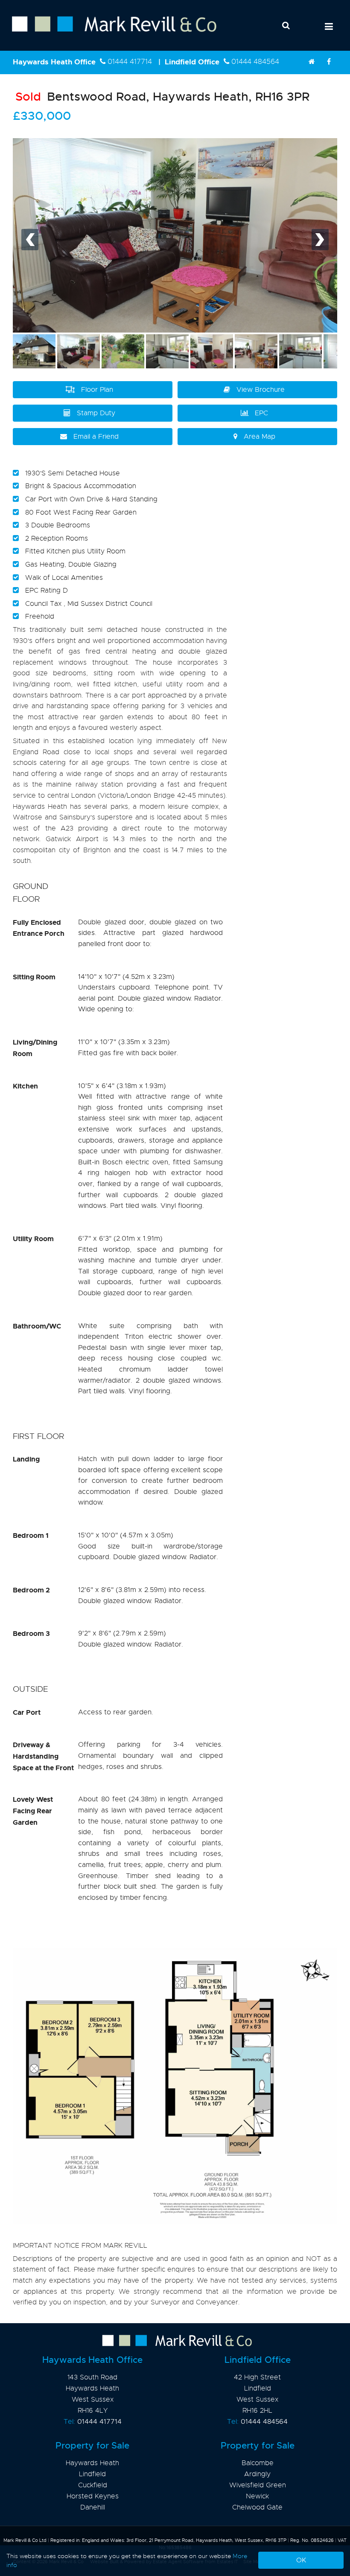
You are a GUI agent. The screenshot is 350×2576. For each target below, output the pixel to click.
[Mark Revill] (312, 62)
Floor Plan (97, 390)
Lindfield (92, 2474)
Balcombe (258, 2463)
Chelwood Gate (257, 2507)
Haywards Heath (92, 2463)
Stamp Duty (96, 413)
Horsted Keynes (93, 2496)
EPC (261, 413)
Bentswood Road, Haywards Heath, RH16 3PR (162, 97)
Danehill (93, 2507)
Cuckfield (93, 2485)
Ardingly (257, 2474)
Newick (257, 2496)
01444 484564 (255, 62)
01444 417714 (130, 62)
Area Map (260, 437)
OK (301, 2560)
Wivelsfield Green (258, 2485)
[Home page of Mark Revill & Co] (108, 32)
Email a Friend (96, 437)
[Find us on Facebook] (329, 62)
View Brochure (261, 390)
